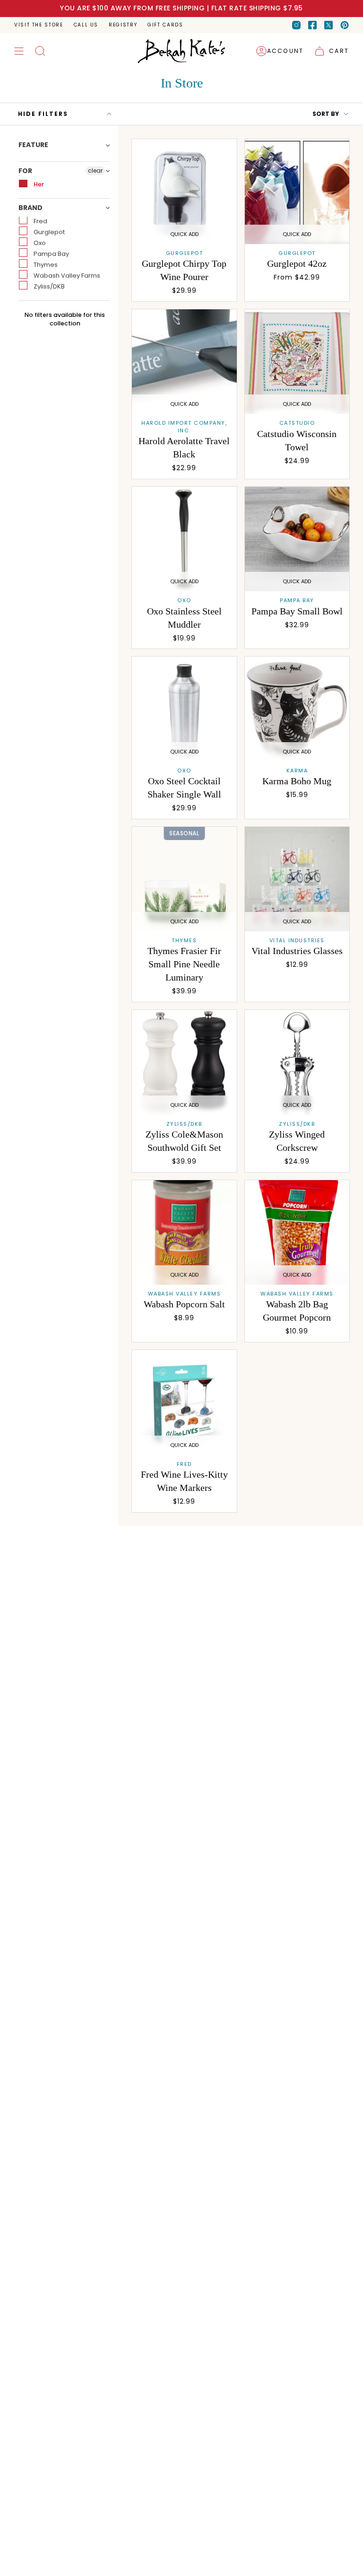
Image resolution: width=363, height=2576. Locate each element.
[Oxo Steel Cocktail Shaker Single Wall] (184, 709)
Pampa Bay (51, 254)
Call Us (86, 25)
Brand (30, 208)
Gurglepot (48, 232)
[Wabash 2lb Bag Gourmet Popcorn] (297, 1233)
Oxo (39, 243)
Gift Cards (165, 25)
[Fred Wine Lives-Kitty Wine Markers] (184, 1402)
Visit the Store (39, 25)
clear (95, 171)
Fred (40, 221)
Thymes (45, 265)
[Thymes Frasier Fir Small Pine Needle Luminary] (184, 879)
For (25, 171)
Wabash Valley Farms (66, 276)
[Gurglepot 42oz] (297, 192)
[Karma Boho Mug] (297, 709)
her (38, 184)
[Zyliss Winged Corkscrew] (297, 1062)
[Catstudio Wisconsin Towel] (297, 362)
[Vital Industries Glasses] (297, 879)
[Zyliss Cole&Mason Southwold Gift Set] (184, 1062)
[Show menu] (19, 51)
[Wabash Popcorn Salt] (184, 1233)
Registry (123, 25)
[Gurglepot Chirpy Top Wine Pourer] (184, 192)
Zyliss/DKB (48, 286)
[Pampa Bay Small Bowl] (297, 539)
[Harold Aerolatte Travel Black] (184, 362)
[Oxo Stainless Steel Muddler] (184, 539)
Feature (33, 145)
